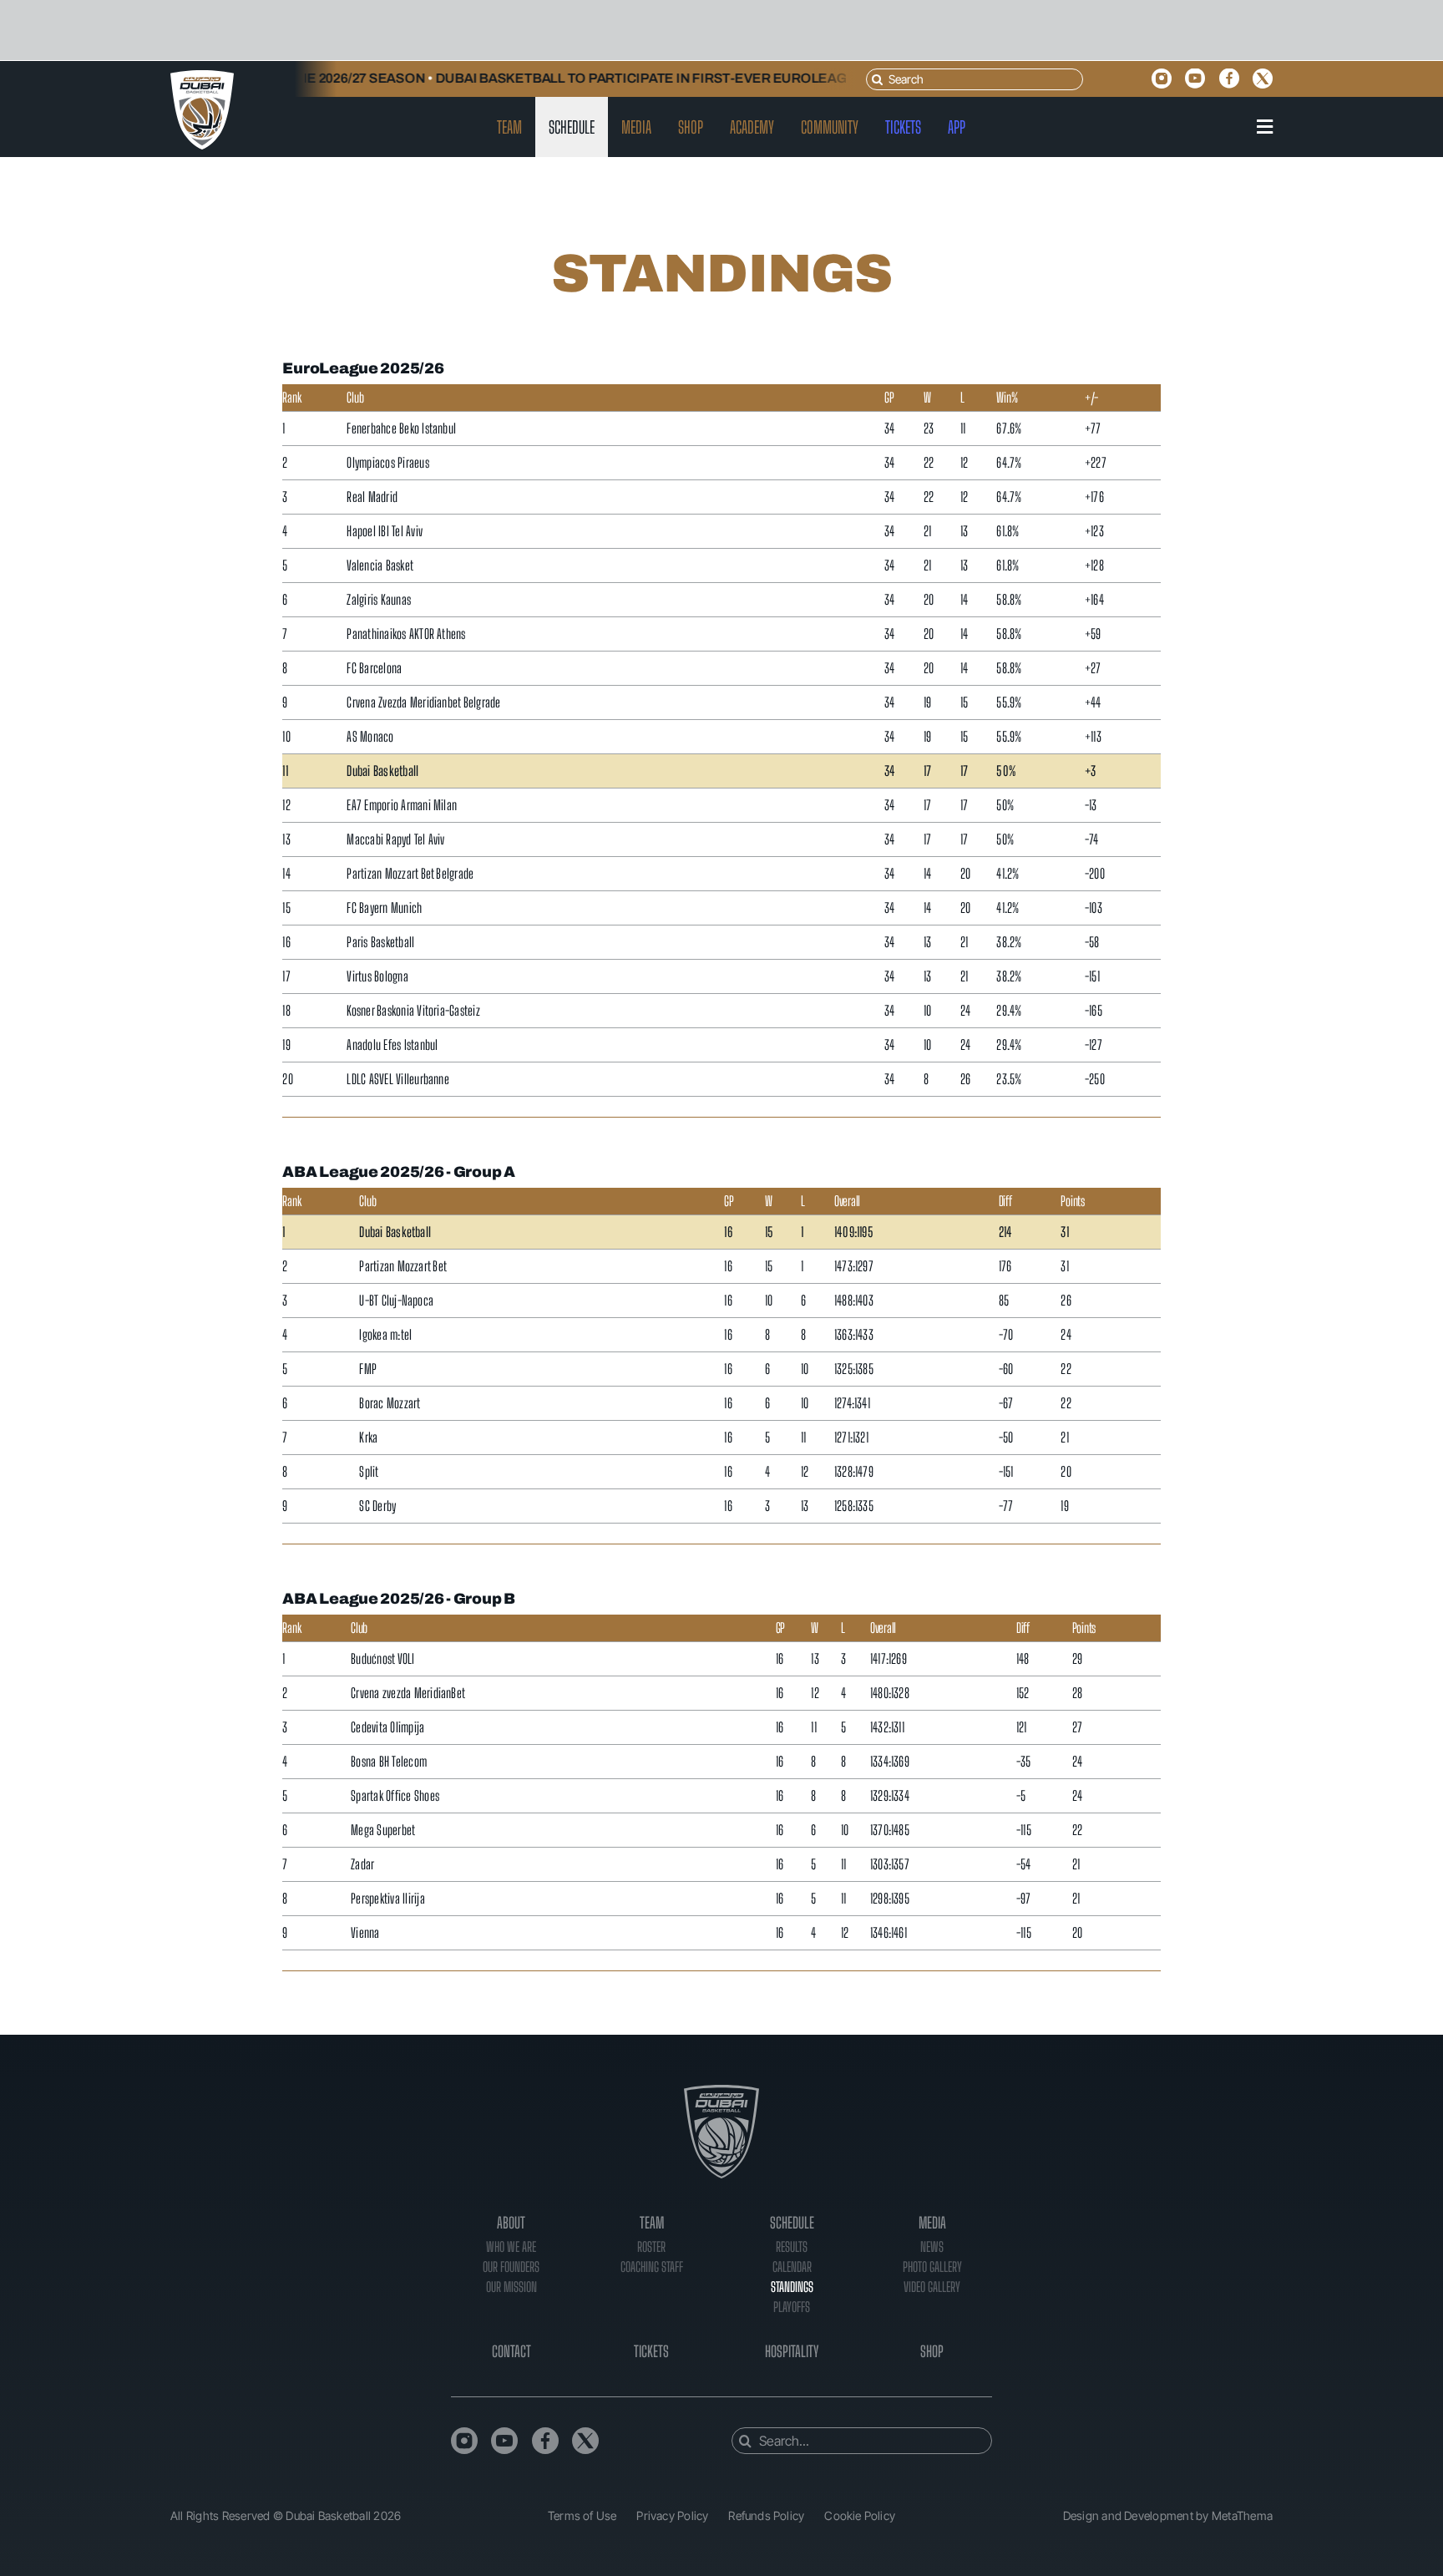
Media (932, 2223)
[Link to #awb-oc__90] (1265, 127)
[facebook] (1229, 79)
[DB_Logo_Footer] (721, 2092)
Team (652, 2223)
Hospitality (792, 2351)
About (511, 2223)
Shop (932, 2351)
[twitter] (1263, 79)
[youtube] (1195, 79)
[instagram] (1162, 79)
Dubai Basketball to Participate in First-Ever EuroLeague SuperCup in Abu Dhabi (696, 78)
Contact (511, 2351)
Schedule (792, 2223)
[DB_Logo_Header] (202, 77)
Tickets (651, 2351)
